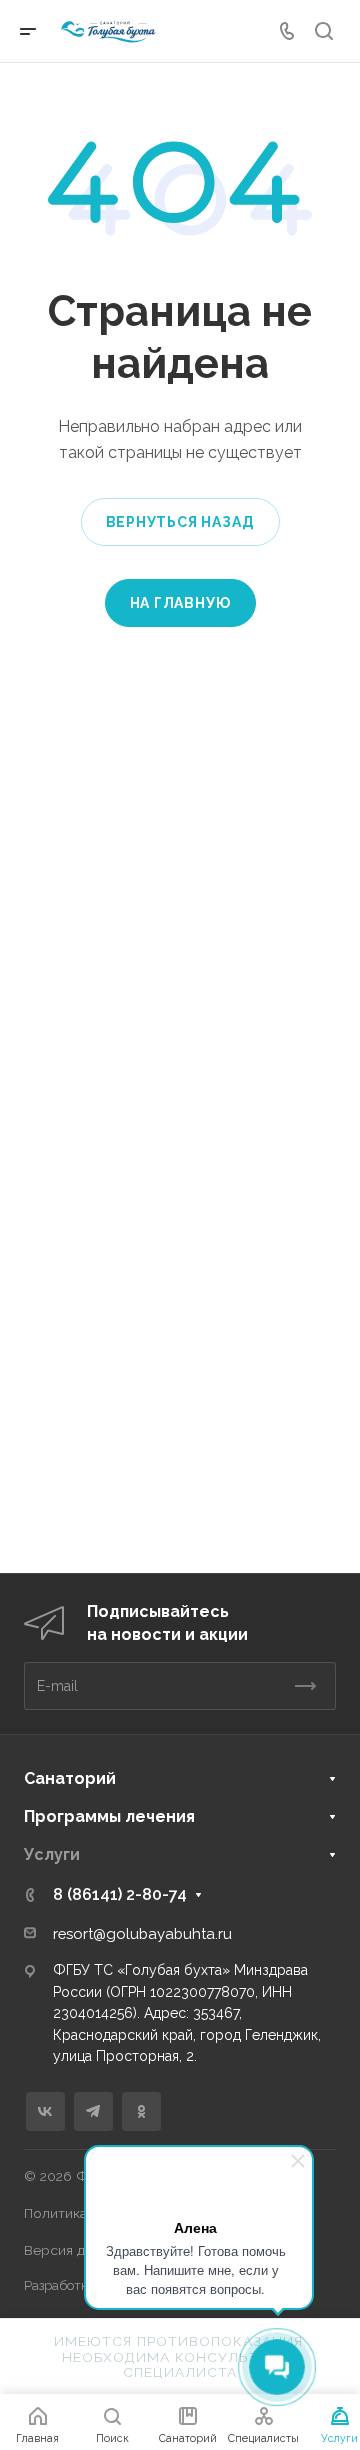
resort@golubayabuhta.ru (142, 1933)
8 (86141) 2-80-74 (120, 1894)
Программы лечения (109, 1816)
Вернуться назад (180, 522)
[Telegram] (93, 2111)
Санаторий (70, 1778)
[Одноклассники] (141, 2111)
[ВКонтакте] (45, 2111)
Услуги (52, 1854)
